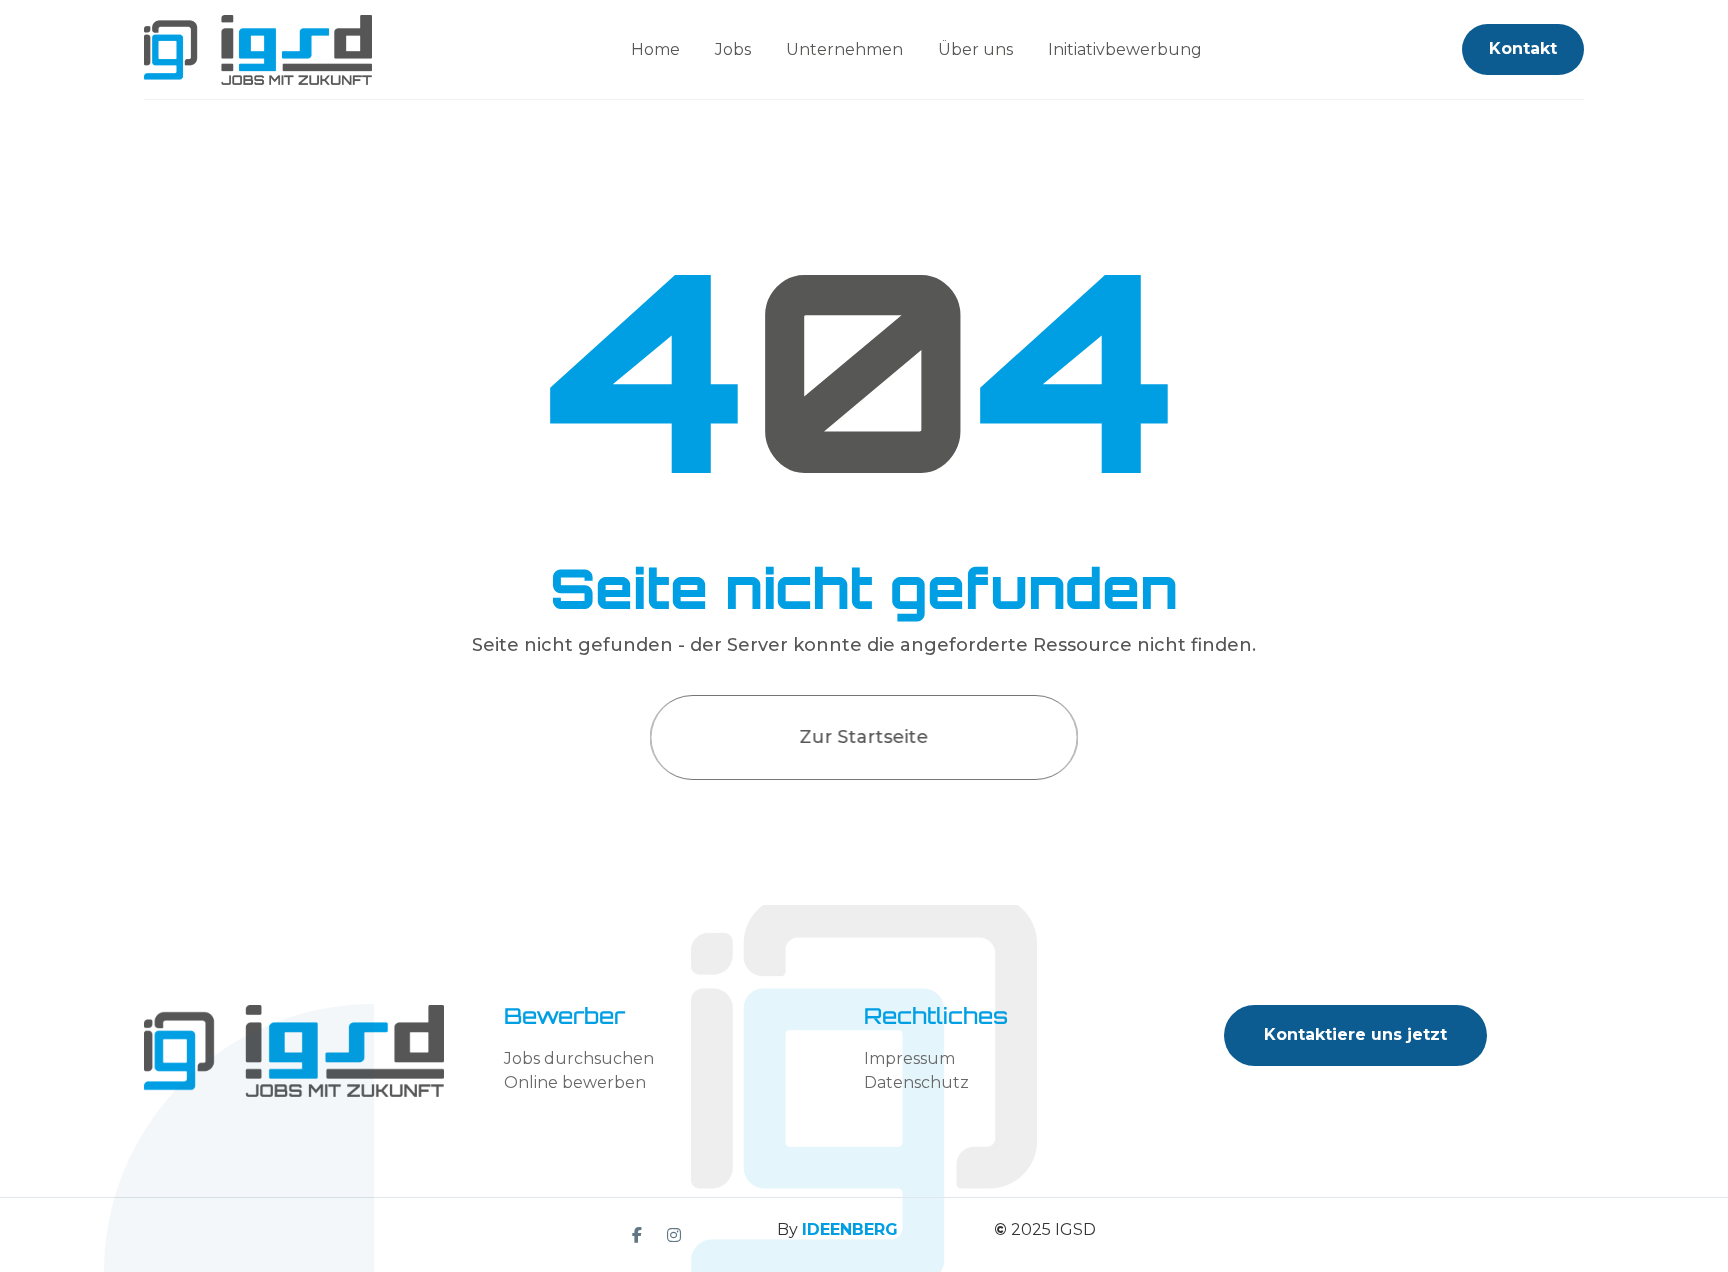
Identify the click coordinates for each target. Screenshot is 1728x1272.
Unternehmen (844, 49)
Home (655, 49)
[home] (258, 50)
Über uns (975, 49)
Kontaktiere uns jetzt (1355, 1034)
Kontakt (1523, 48)
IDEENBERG (850, 1229)
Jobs (733, 49)
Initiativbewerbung (1125, 49)
